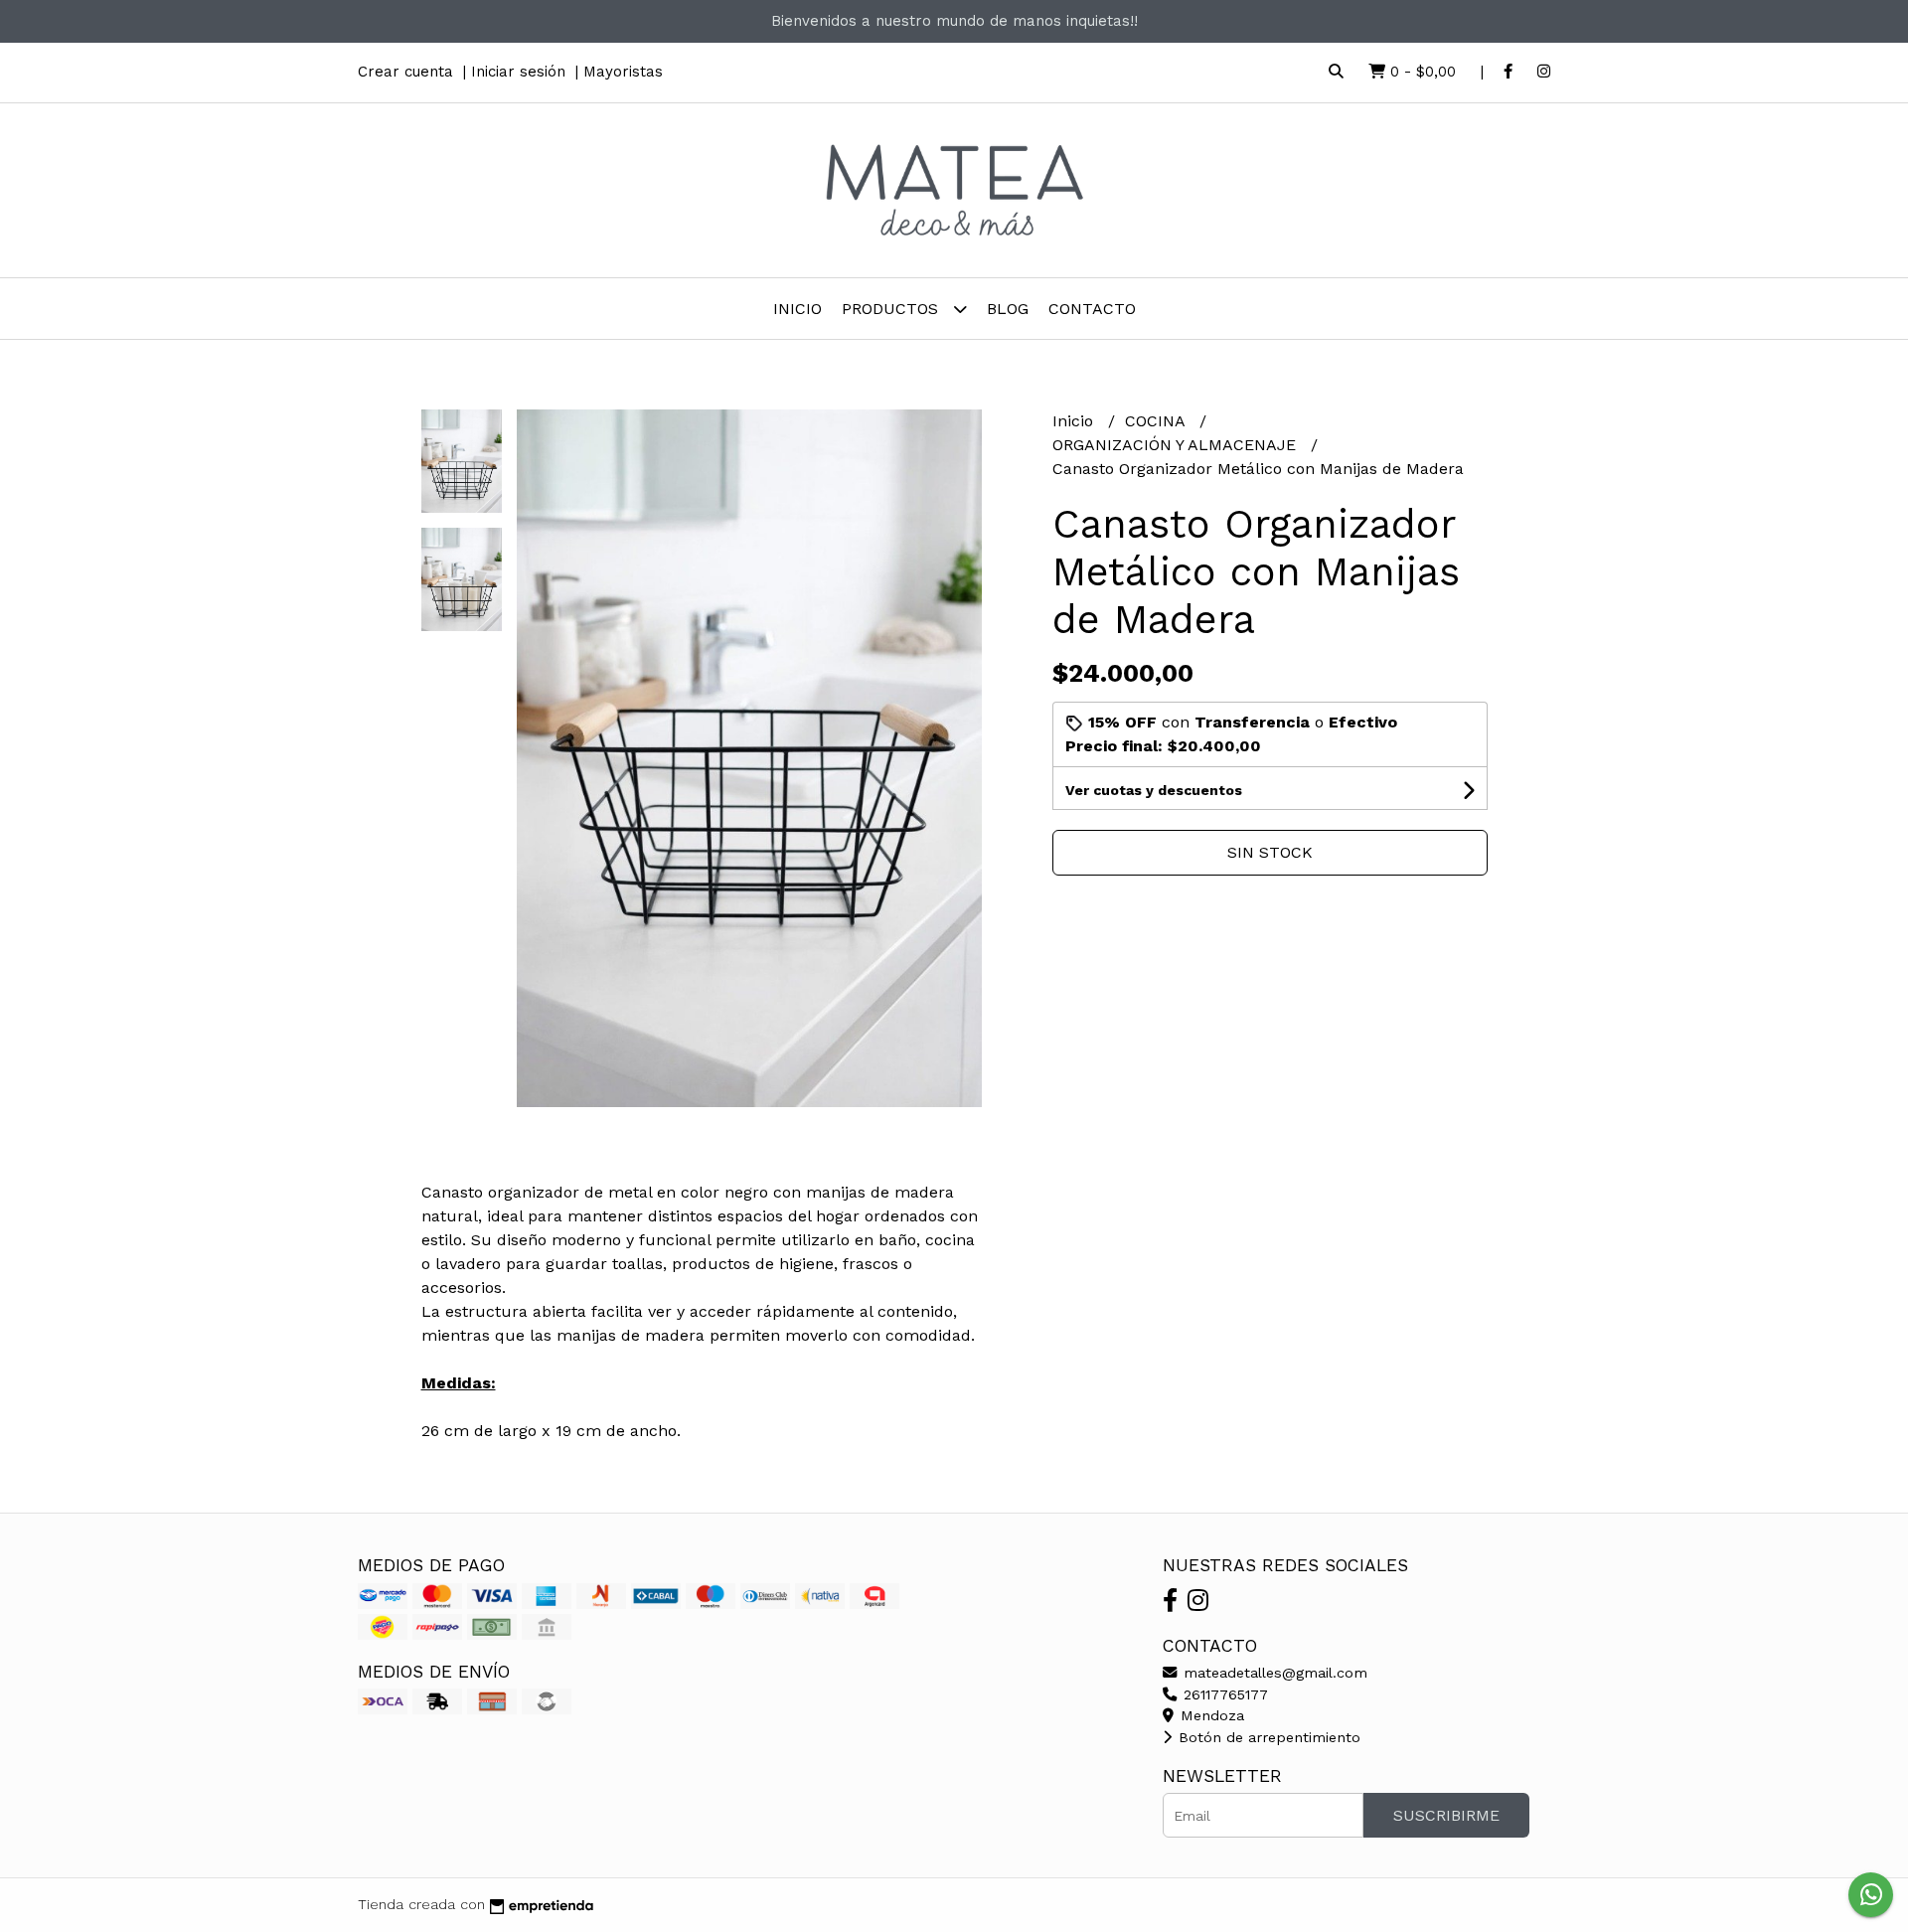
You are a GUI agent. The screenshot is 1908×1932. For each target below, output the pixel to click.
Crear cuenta (405, 72)
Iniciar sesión (518, 72)
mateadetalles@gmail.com (1273, 1673)
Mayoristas (623, 72)
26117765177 (1223, 1694)
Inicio (797, 309)
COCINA (1157, 421)
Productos (892, 309)
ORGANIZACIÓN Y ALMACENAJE (1177, 445)
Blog (1008, 309)
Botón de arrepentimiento (1267, 1737)
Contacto (1092, 309)
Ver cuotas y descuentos (1154, 790)
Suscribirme (1446, 1815)
